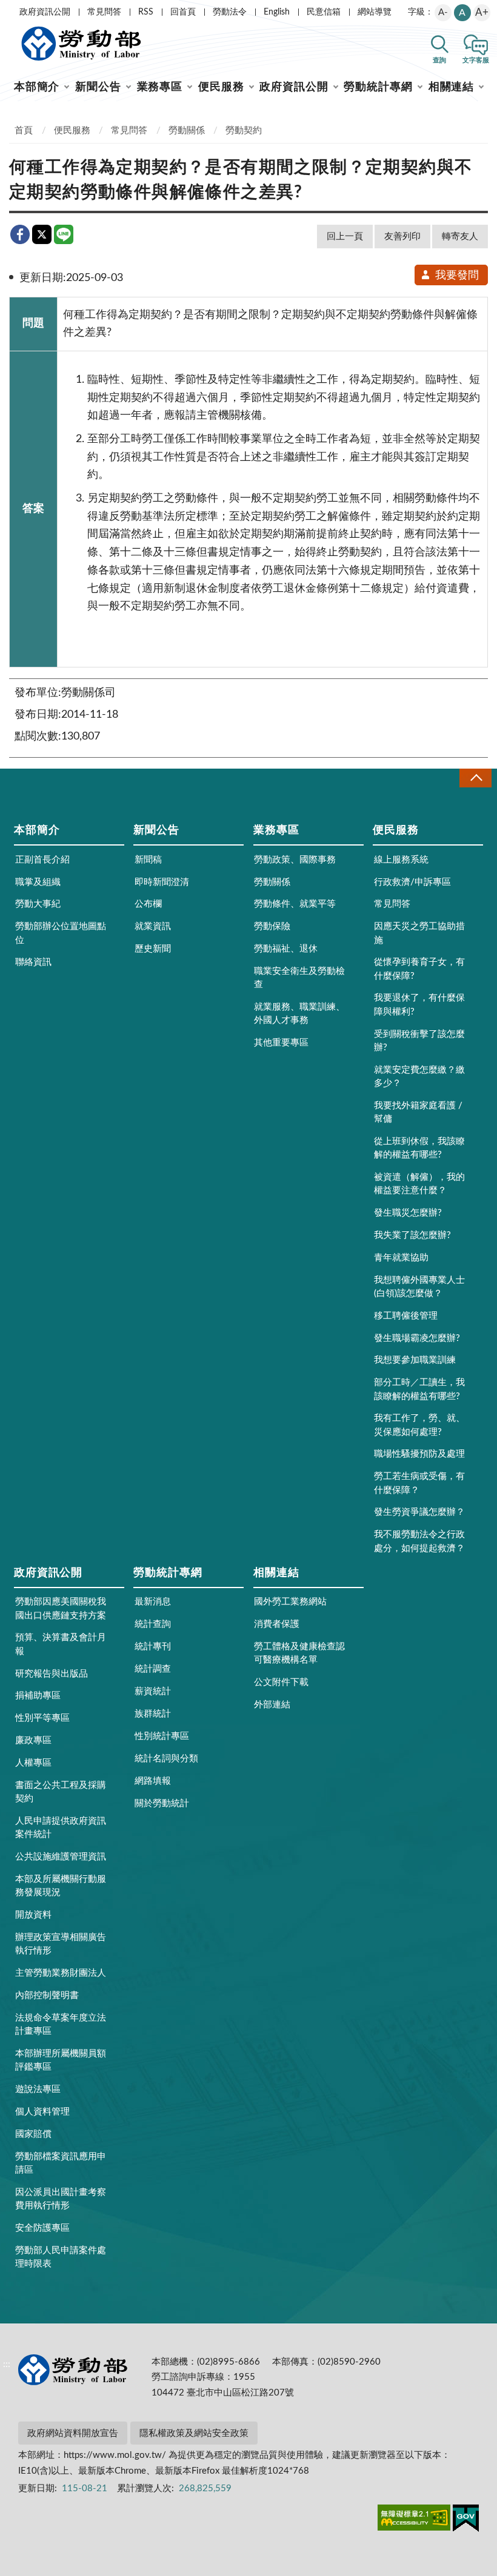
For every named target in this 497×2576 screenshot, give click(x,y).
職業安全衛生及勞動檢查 (299, 978)
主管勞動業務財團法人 (61, 1973)
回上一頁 (345, 237)
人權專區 (33, 1763)
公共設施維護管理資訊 (61, 1857)
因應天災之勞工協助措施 (419, 933)
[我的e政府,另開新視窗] (466, 2520)
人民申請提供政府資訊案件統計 (61, 1828)
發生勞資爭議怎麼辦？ (419, 1512)
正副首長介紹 (42, 860)
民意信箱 (324, 12)
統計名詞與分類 (166, 1759)
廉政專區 (33, 1740)
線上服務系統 (401, 860)
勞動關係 (187, 131)
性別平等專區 (42, 1718)
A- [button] (443, 12)
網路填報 (153, 1781)
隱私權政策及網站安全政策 (194, 2433)
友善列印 (402, 237)
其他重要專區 (281, 1043)
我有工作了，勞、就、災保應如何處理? (419, 1425)
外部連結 (272, 1705)
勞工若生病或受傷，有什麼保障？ (419, 1483)
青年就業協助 (401, 1258)
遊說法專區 (38, 2089)
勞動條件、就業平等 (295, 904)
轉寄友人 (460, 237)
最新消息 (153, 1602)
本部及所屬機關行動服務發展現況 (61, 1886)
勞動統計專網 (378, 87)
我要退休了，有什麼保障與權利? (419, 1005)
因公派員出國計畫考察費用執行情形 (61, 2199)
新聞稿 (148, 860)
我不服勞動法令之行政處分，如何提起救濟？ (419, 1541)
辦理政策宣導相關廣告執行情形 (61, 1944)
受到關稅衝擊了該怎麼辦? (419, 1041)
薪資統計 (153, 1691)
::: (7, 10)
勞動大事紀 (38, 904)
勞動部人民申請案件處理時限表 (61, 2257)
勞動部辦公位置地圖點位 (61, 933)
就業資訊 (153, 926)
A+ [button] (482, 12)
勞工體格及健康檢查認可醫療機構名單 (299, 1653)
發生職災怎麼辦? (408, 1213)
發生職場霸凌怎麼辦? (417, 1338)
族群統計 (153, 1714)
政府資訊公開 (45, 12)
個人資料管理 (42, 2112)
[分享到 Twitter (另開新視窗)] (42, 234)
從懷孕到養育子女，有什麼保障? (419, 969)
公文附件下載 (281, 1682)
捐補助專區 (38, 1696)
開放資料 (33, 1915)
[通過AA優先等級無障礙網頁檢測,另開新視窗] (414, 2520)
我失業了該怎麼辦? (412, 1235)
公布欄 (148, 904)
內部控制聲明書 (47, 1995)
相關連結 (452, 87)
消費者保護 (277, 1624)
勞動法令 (230, 12)
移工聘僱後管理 (406, 1316)
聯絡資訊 (33, 962)
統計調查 (153, 1669)
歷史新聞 (153, 949)
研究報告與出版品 (52, 1674)
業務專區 (160, 87)
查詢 (439, 60)
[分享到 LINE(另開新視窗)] (64, 234)
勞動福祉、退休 (286, 949)
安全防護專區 (42, 2228)
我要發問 (457, 276)
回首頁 (183, 12)
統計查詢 (153, 1624)
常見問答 (104, 12)
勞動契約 (244, 131)
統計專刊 (153, 1647)
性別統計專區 (162, 1736)
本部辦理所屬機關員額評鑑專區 (61, 2060)
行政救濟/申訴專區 (412, 882)
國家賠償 (33, 2134)
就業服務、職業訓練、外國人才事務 (299, 1014)
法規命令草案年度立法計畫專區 (61, 2025)
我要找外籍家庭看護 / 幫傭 (418, 1112)
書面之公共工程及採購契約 (61, 1792)
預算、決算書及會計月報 (61, 1644)
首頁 (24, 131)
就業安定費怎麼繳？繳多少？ (419, 1077)
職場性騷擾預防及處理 (419, 1454)
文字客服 (476, 60)
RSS (146, 12)
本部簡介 (37, 87)
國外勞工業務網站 (290, 1602)
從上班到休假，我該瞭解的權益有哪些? (419, 1148)
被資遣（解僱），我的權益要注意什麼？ (419, 1184)
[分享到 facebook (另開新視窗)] (20, 234)
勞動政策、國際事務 (295, 860)
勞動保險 (272, 926)
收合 (475, 778)
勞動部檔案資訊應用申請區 (61, 2163)
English (277, 12)
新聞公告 (98, 87)
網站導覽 (375, 12)
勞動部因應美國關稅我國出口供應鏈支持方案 (61, 1608)
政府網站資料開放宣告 (73, 2433)
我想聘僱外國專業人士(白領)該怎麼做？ (419, 1287)
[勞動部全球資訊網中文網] (81, 44)
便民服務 (221, 87)
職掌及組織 (38, 882)
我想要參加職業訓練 (415, 1360)
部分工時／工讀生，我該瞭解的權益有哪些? (419, 1389)
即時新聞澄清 (162, 882)
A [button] (462, 13)
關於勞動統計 (162, 1803)
